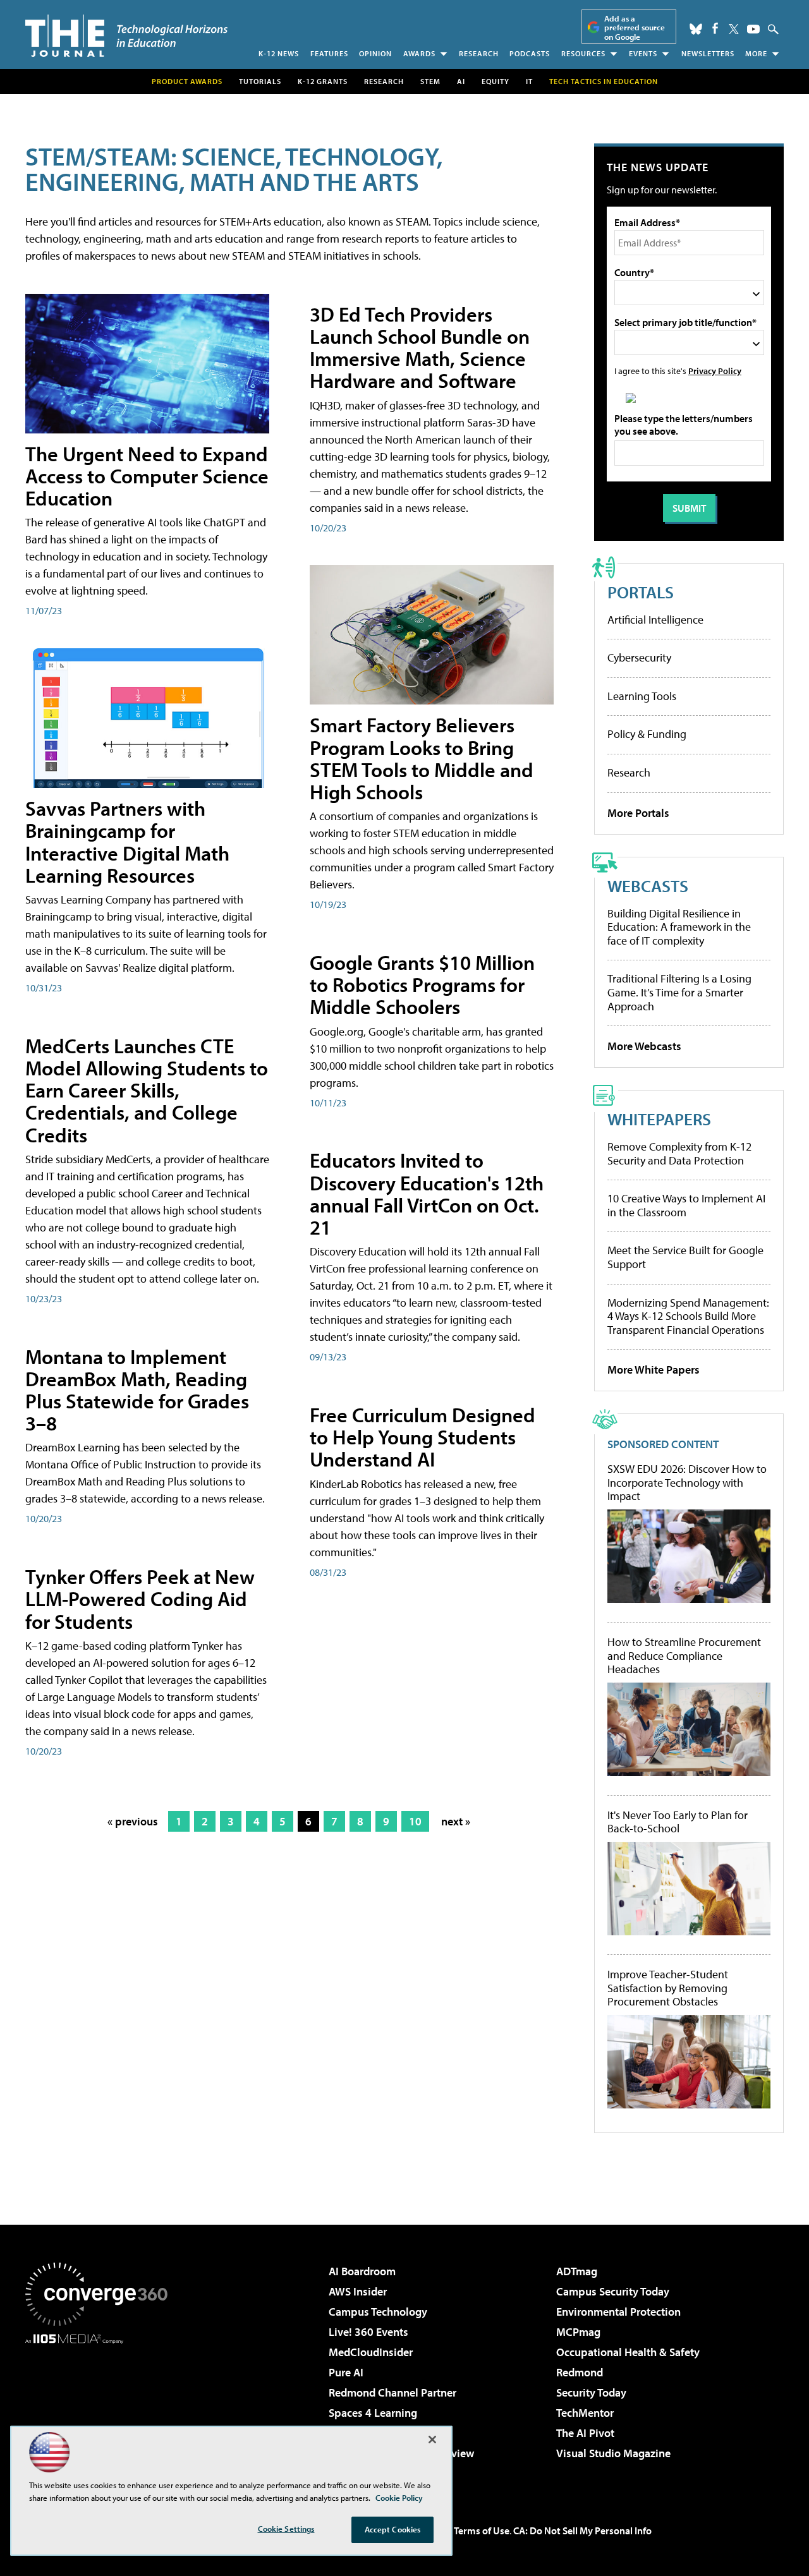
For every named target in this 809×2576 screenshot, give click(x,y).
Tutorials (260, 81)
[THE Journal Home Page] (126, 36)
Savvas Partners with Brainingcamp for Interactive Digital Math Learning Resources (127, 842)
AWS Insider (358, 2291)
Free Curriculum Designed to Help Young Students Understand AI (423, 1437)
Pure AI (346, 2372)
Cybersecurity (639, 657)
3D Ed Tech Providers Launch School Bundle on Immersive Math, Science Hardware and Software (420, 348)
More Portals (638, 813)
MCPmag (578, 2332)
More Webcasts (644, 1046)
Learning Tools (642, 696)
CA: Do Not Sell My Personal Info (582, 2531)
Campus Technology (378, 2312)
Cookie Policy (399, 2498)
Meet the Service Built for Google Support (685, 1257)
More (756, 53)
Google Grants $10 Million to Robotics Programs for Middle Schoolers (422, 984)
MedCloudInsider (371, 2352)
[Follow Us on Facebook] (715, 28)
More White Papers (654, 1370)
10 (415, 1821)
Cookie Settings (286, 2529)
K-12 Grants (323, 81)
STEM (430, 81)
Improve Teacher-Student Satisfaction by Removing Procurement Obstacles (668, 1988)
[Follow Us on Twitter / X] (734, 29)
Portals (641, 592)
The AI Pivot (585, 2433)
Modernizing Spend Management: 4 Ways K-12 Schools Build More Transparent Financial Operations (688, 1316)
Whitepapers (659, 1119)
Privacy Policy (715, 371)
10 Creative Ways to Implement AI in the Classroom (686, 1205)
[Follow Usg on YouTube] (753, 29)
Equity (496, 81)
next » (456, 1821)
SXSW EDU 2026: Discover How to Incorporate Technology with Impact (687, 1483)
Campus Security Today (613, 2291)
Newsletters (708, 53)
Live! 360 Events (368, 2332)
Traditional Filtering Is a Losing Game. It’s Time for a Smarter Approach (679, 992)
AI (461, 81)
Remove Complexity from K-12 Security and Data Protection (679, 1153)
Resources (583, 53)
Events (643, 53)
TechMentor (585, 2413)
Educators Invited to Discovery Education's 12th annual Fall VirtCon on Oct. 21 (427, 1194)
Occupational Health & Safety (628, 2352)
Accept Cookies (393, 2529)
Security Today (591, 2392)
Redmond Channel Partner (392, 2392)
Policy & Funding (647, 734)
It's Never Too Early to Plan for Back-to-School (678, 1822)
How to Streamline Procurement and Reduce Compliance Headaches (684, 1656)
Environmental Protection (618, 2312)
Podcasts (530, 53)
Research (479, 53)
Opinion (375, 53)
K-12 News (279, 53)
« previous (133, 1821)
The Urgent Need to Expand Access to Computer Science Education (147, 476)
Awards (419, 53)
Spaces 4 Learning (373, 2413)
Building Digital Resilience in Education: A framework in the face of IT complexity (679, 927)
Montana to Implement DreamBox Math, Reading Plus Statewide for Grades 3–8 (137, 1390)
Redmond (580, 2372)
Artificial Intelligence (655, 620)
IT (529, 81)
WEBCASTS (648, 886)
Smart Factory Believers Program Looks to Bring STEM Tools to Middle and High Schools (422, 758)
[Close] (432, 2440)
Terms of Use (482, 2531)
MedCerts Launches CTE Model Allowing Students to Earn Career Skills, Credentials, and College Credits (147, 1090)
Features (329, 53)
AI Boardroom (362, 2271)
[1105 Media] (101, 2409)
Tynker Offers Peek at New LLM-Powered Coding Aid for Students (140, 1599)
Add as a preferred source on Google (635, 27)
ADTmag (577, 2271)
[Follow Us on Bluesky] (696, 29)
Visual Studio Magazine (613, 2453)
